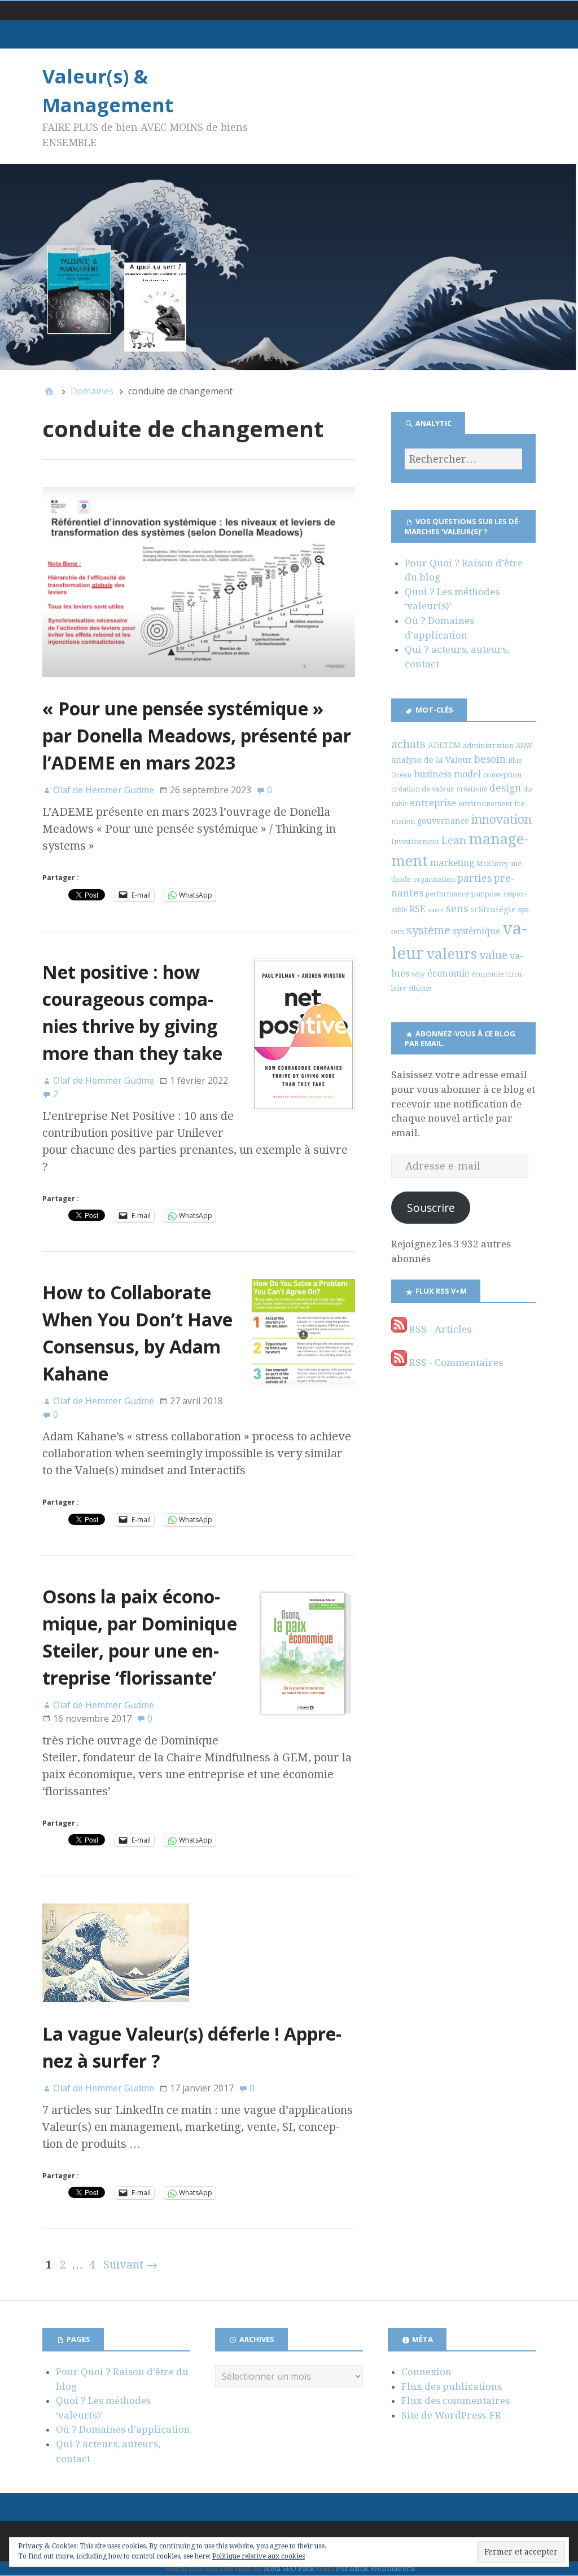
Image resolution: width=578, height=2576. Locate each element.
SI (474, 910)
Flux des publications (452, 2386)
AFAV (524, 746)
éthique (420, 988)
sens (457, 909)
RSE (417, 909)
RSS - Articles (439, 1329)
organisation (434, 880)
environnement (485, 804)
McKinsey (492, 864)
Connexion (426, 2372)
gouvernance (443, 821)
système (428, 930)
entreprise (433, 803)
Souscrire (431, 1208)
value (493, 955)
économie (448, 973)
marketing (452, 863)
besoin (490, 759)
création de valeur (423, 789)
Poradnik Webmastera (375, 2568)
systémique (476, 931)
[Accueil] (49, 391)
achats (408, 744)
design (505, 788)
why (418, 974)
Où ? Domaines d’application (123, 2429)
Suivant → (130, 2265)
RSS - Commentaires (455, 1362)
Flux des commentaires (456, 2401)
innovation (502, 819)
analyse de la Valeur (432, 760)
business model (447, 774)
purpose (486, 894)
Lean (454, 840)
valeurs (452, 954)
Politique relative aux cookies (259, 2556)
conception (502, 775)
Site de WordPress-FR (451, 2415)
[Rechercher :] (463, 459)
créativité (472, 789)
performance (447, 894)
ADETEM (444, 745)
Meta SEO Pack (289, 2568)
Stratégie (497, 909)
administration (488, 746)
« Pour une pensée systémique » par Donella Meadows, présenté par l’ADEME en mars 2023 (197, 735)
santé (436, 910)
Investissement (415, 842)
